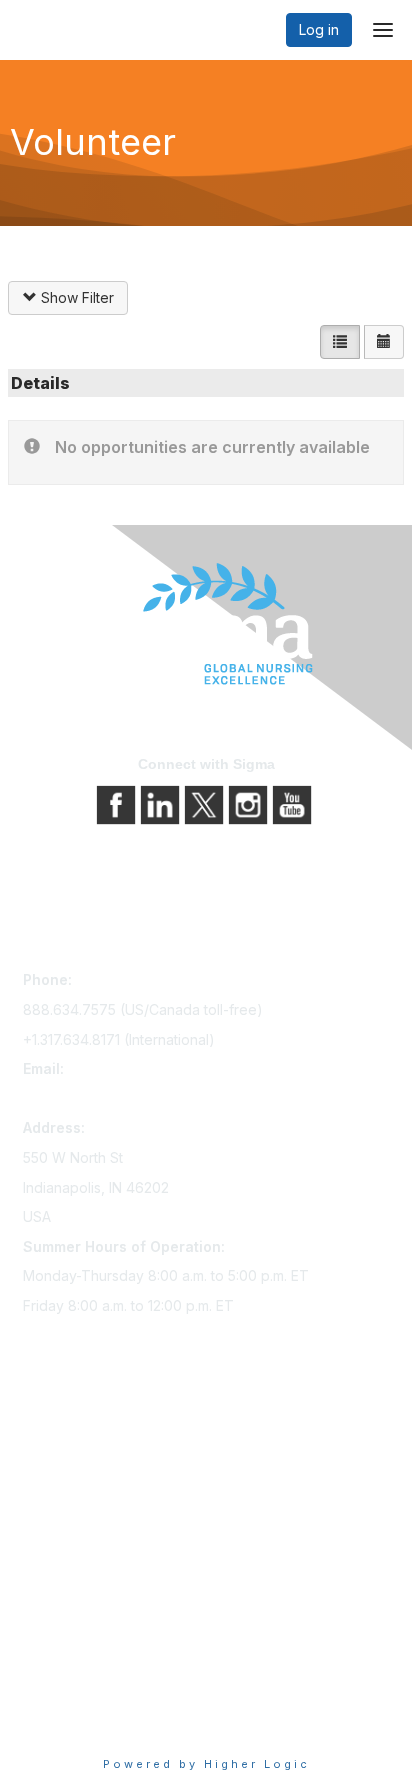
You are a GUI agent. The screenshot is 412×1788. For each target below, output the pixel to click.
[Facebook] (118, 803)
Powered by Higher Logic (206, 1764)
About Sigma (64, 1636)
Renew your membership (105, 1496)
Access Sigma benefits (98, 1468)
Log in (319, 29)
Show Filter (75, 297)
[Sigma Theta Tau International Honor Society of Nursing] (206, 624)
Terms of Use (67, 1692)
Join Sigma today (80, 1440)
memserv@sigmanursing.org (116, 1098)
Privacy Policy (69, 1664)
